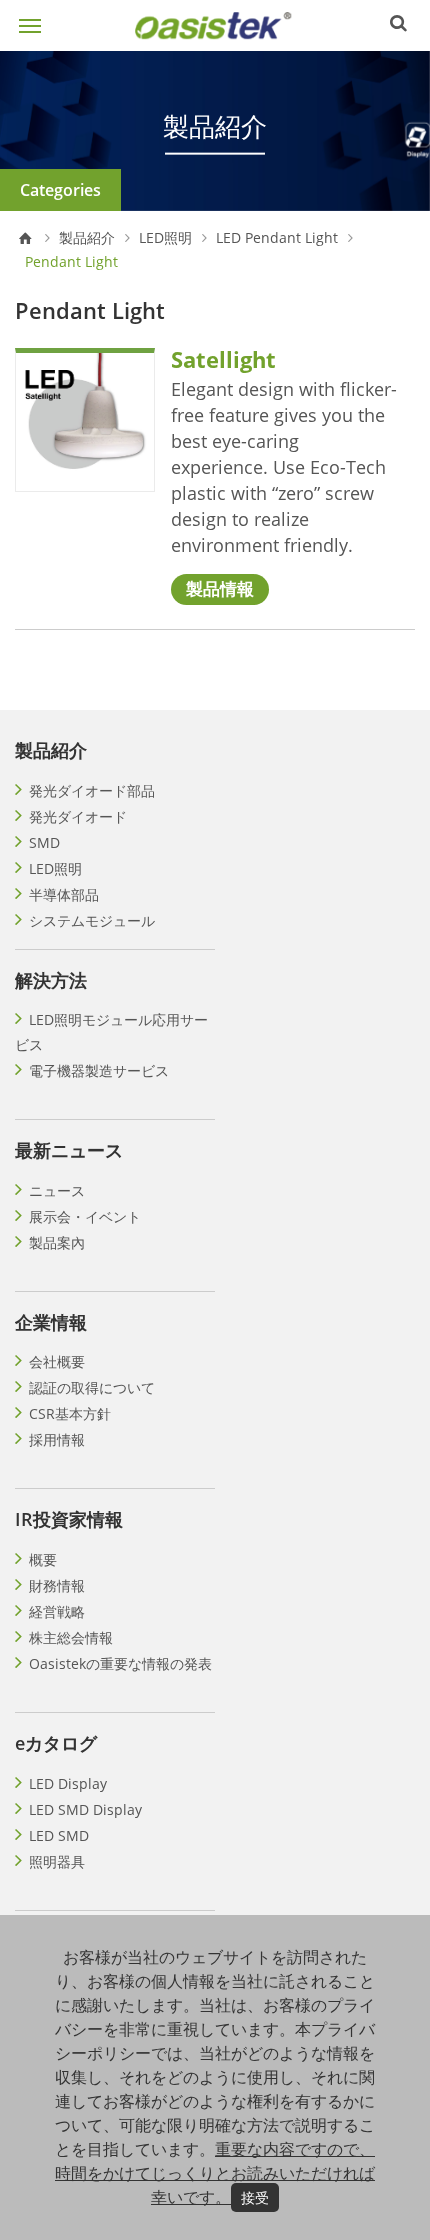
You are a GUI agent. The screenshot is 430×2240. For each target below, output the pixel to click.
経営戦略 (57, 1611)
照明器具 (57, 1861)
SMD (44, 842)
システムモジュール (92, 920)
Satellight (223, 359)
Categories (60, 190)
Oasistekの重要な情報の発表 (120, 1663)
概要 (43, 1559)
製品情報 (220, 588)
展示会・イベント (85, 1216)
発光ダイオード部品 (92, 790)
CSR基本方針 (70, 1413)
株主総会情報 (71, 1637)
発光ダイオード (78, 816)
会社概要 (57, 1361)
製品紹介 (87, 238)
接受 (255, 2197)
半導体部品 (64, 894)
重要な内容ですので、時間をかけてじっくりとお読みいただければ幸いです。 (215, 2173)
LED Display (68, 1783)
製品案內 (57, 1242)
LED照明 (165, 238)
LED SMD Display (85, 1809)
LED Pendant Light (277, 238)
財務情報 (57, 1585)
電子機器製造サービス (99, 1070)
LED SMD (59, 1835)
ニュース (57, 1190)
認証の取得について (92, 1387)
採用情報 (57, 1439)
